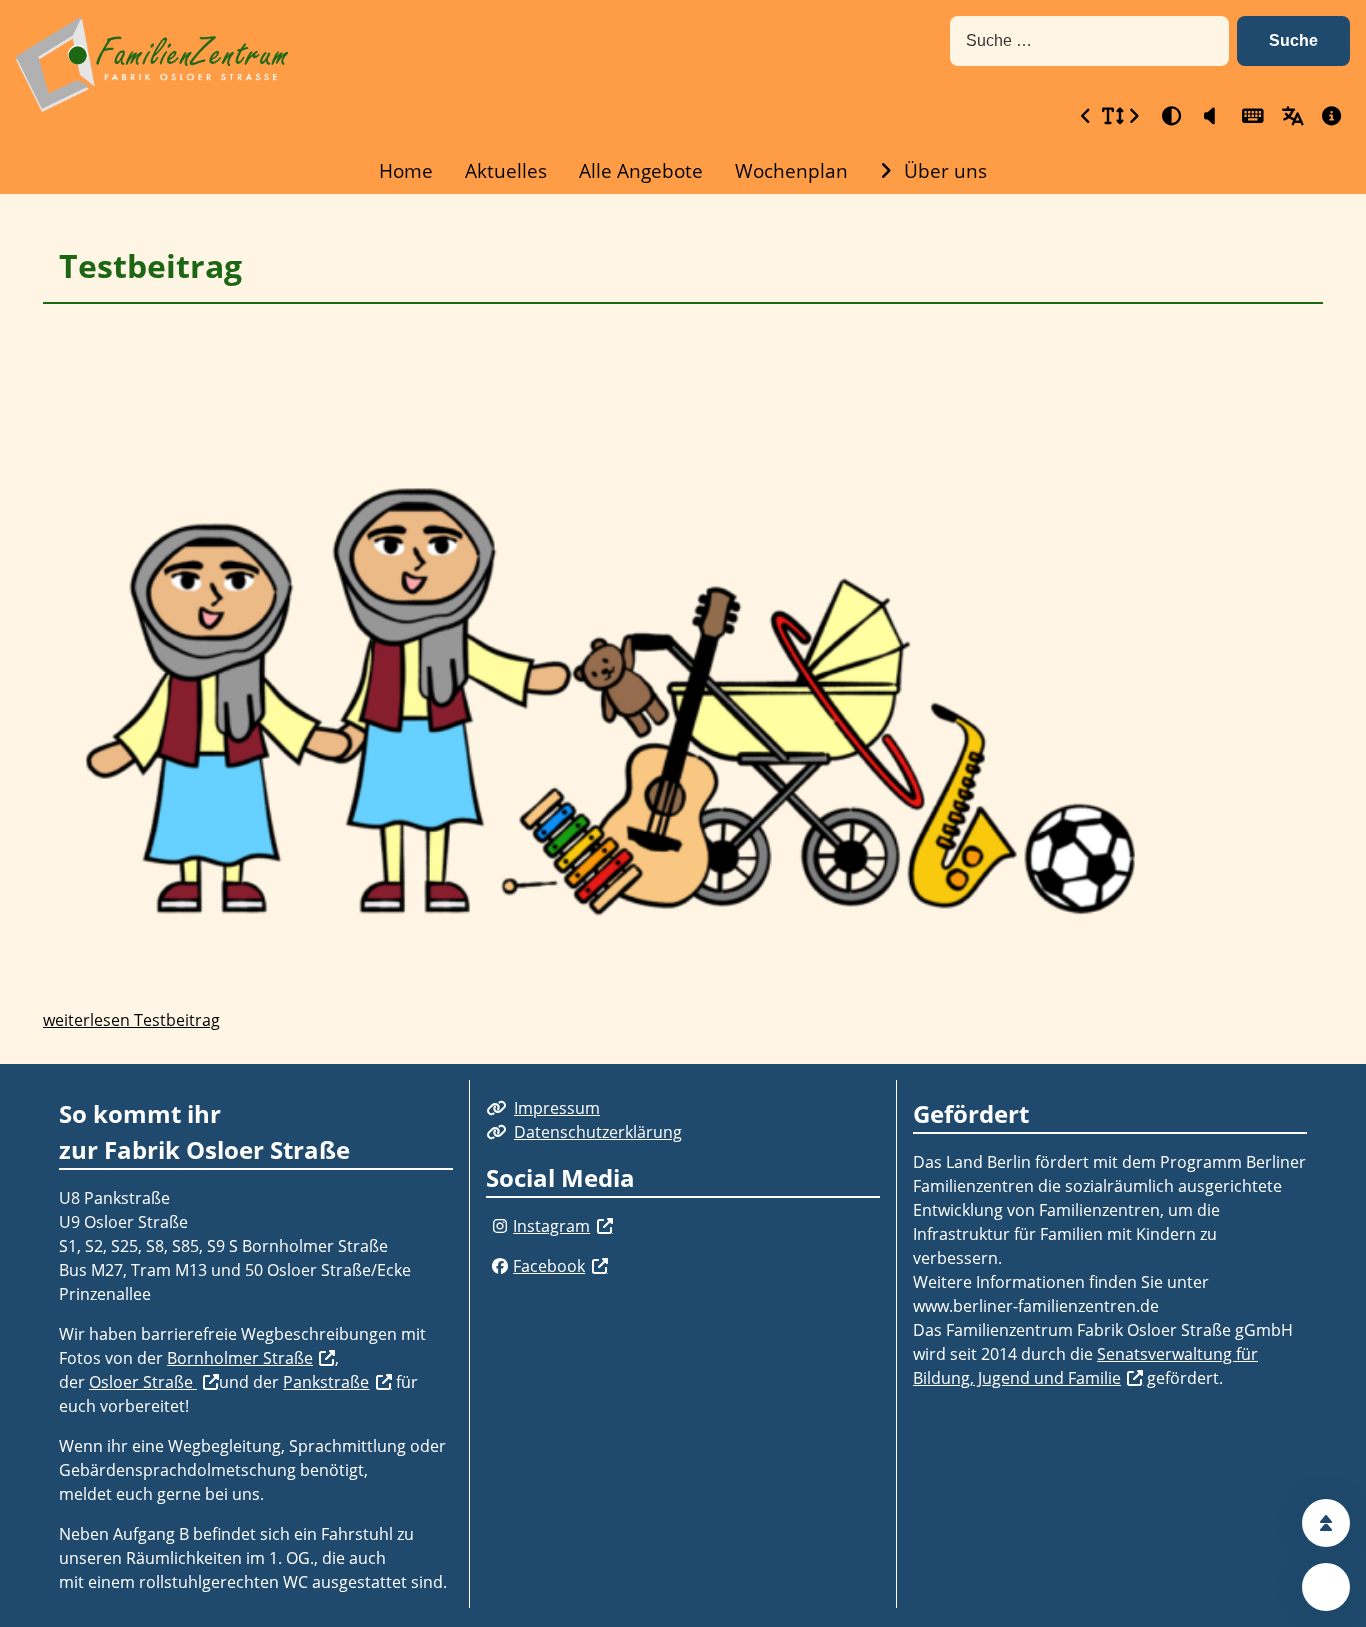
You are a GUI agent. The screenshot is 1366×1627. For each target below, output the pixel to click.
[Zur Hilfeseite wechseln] (1330, 115)
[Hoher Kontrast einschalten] (1170, 115)
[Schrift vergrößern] (1134, 115)
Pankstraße (326, 1382)
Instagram (551, 1226)
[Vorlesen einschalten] (1210, 115)
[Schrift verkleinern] (1086, 115)
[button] (1293, 41)
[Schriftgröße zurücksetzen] (1110, 115)
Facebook (549, 1266)
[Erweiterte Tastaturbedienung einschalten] (1250, 115)
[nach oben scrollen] (1326, 1523)
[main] (683, 629)
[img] (499, 1226)
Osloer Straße (143, 1382)
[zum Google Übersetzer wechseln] (1290, 115)
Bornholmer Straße (240, 1358)
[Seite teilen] (1326, 1587)
